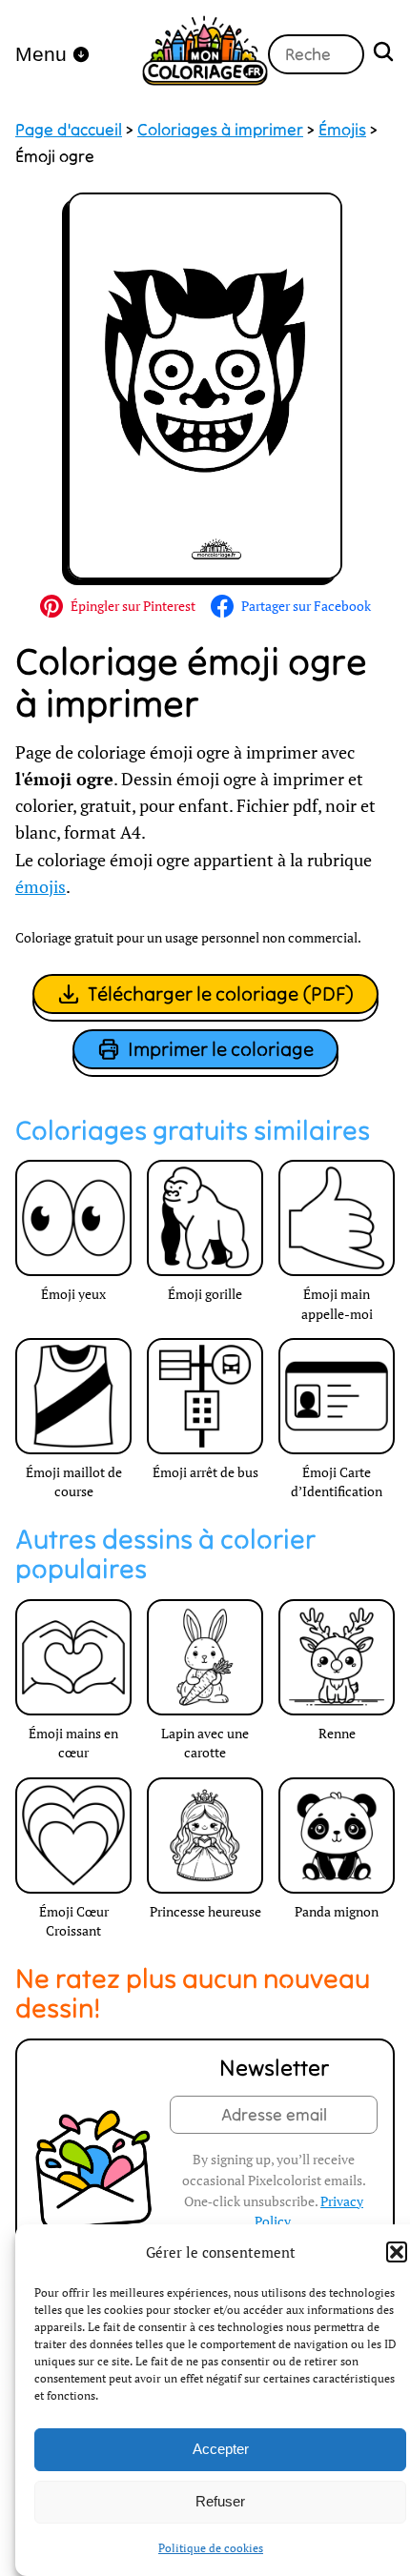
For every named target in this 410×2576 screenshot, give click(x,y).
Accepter (221, 2449)
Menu (41, 54)
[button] (397, 2252)
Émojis (342, 130)
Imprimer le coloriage (221, 1049)
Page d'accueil (69, 130)
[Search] (383, 54)
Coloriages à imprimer (220, 130)
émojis (41, 887)
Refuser (220, 2501)
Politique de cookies (211, 2548)
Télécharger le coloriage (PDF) (221, 994)
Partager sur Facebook (306, 606)
